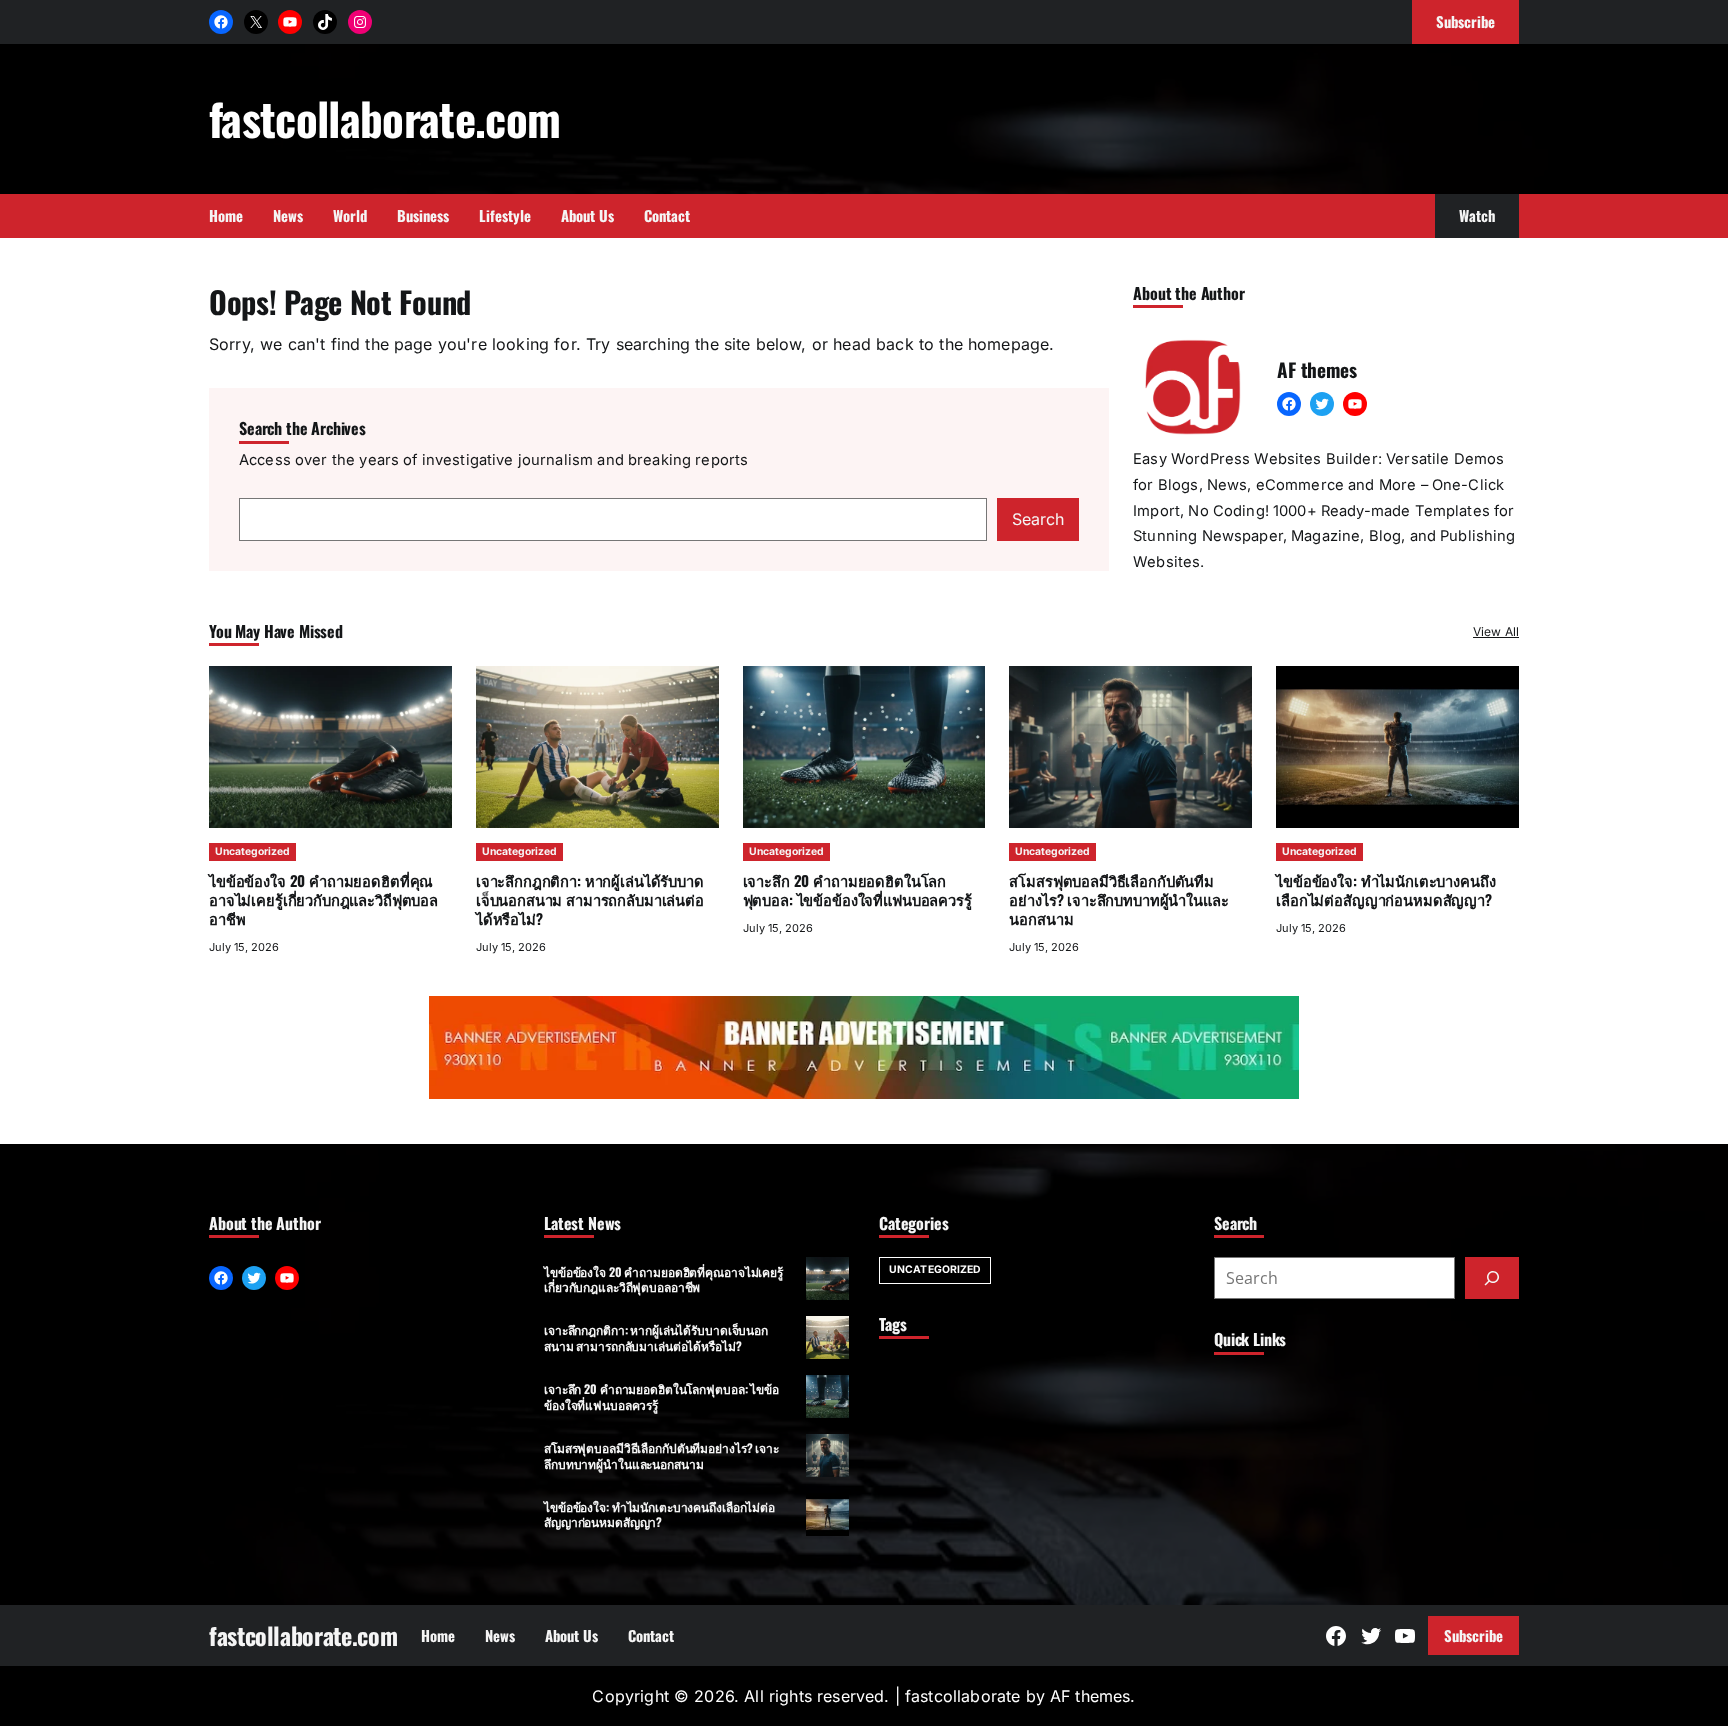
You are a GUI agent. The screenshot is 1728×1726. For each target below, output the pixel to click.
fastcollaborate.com (384, 117)
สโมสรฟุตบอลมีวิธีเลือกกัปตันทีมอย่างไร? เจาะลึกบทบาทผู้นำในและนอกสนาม (1118, 899)
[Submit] (1492, 1278)
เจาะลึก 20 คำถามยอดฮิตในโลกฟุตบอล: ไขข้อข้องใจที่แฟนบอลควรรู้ (857, 889)
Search (1038, 519)
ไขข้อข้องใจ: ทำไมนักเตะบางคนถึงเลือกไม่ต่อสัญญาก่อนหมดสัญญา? (1385, 889)
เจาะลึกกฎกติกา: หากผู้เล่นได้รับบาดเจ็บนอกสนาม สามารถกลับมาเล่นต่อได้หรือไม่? (590, 899)
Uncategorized (252, 851)
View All (1496, 631)
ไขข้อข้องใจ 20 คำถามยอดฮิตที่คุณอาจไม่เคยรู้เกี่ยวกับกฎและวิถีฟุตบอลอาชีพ (323, 899)
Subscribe (1473, 1635)
